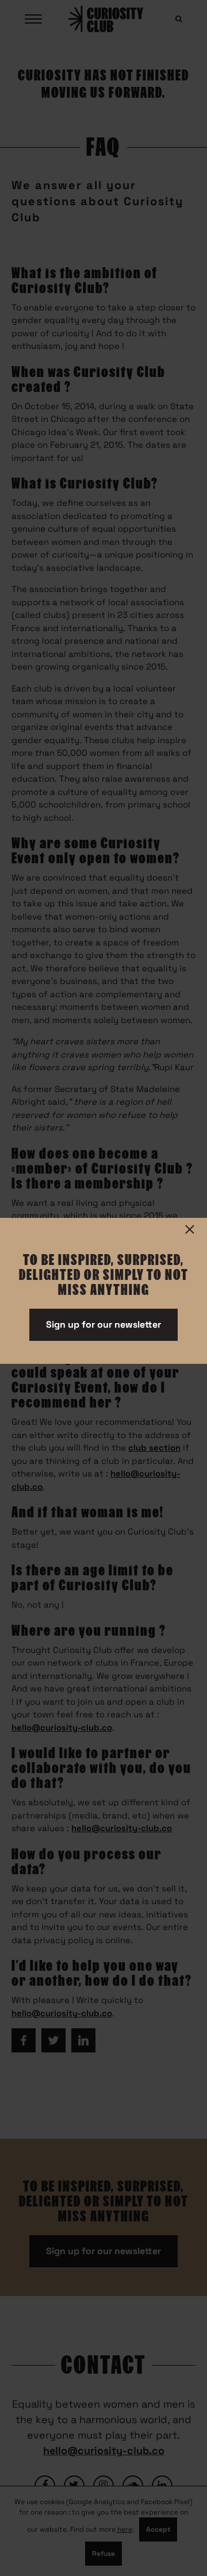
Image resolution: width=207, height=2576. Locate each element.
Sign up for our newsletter (103, 1324)
